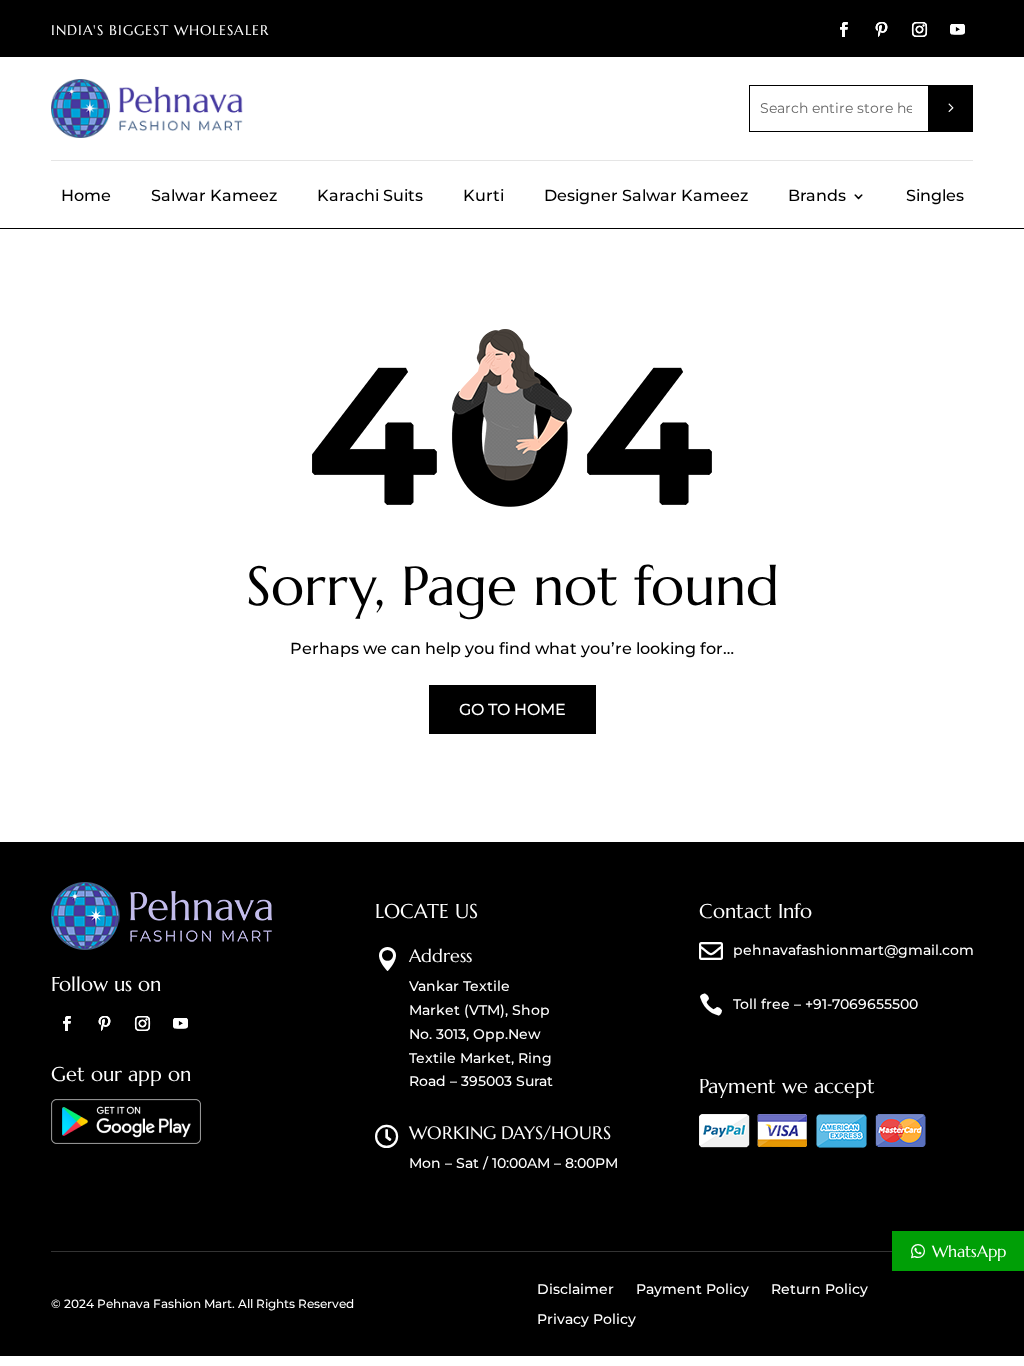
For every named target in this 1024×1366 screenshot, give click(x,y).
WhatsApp (969, 1251)
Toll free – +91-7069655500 (825, 1004)
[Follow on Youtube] (958, 30)
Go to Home (512, 709)
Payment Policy (692, 1290)
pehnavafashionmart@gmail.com (853, 950)
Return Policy (819, 1290)
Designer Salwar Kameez (646, 197)
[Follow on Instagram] (920, 30)
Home (86, 197)
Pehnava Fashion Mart (164, 1303)
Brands (817, 197)
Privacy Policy (586, 1320)
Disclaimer (575, 1290)
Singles (935, 197)
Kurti (483, 197)
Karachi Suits (370, 197)
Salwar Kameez (214, 197)
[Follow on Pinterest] (882, 30)
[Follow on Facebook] (844, 30)
